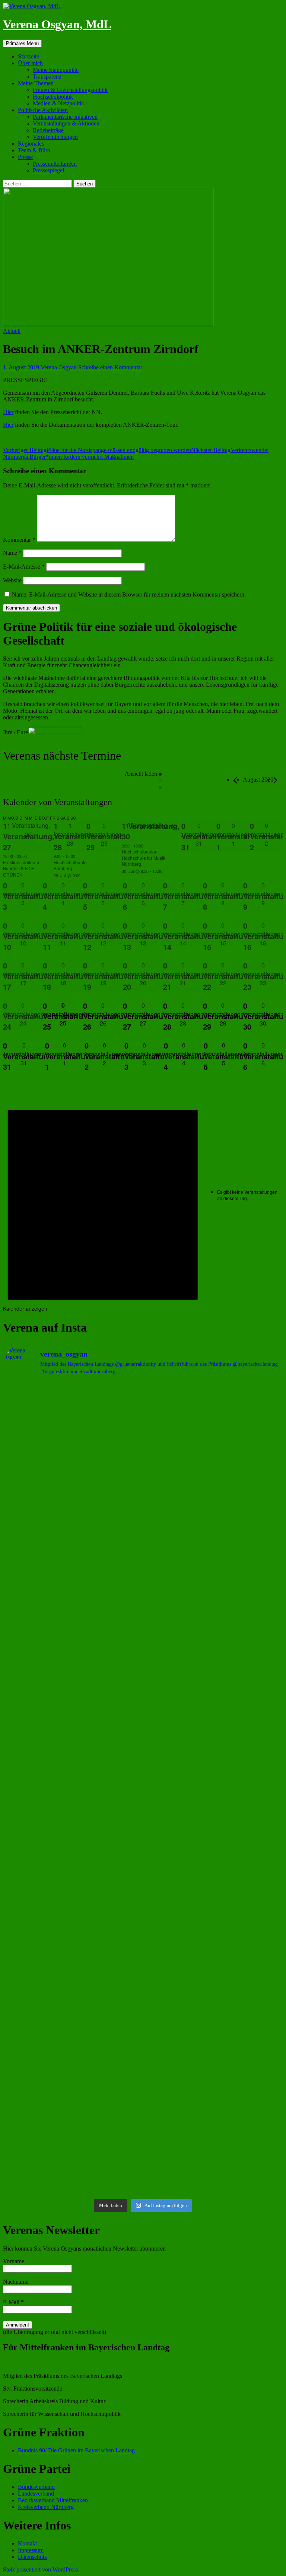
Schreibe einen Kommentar (110, 367)
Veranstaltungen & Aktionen (66, 123)
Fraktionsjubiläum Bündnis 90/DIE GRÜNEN (21, 868)
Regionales (31, 144)
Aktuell (12, 331)
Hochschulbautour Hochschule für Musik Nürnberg (144, 858)
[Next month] (275, 780)
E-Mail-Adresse (24, 567)
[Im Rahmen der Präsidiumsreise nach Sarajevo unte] (214, 1992)
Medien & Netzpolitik (58, 103)
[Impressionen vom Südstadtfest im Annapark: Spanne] (72, 1911)
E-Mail (13, 2302)
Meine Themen (36, 83)
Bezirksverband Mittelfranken (53, 2500)
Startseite (28, 56)
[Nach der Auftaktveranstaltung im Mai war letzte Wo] (72, 2073)
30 (126, 836)
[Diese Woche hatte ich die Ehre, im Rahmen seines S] (72, 1668)
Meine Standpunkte (56, 70)
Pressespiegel (48, 170)
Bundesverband (36, 2487)
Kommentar (19, 540)
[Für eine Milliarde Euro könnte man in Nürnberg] (214, 2154)
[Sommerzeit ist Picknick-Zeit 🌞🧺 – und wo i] (72, 1505)
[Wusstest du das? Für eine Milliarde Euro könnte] (72, 2154)
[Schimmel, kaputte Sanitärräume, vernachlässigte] (72, 1830)
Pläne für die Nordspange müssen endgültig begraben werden (97, 450)
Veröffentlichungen (55, 137)
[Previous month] (235, 780)
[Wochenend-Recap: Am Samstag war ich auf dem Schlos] (214, 2073)
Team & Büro (34, 150)
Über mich (30, 63)
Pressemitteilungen (55, 164)
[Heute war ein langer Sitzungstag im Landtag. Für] (214, 1830)
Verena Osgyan (59, 367)
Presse (25, 157)
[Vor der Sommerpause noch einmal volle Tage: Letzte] (214, 1587)
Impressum (31, 2550)
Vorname (14, 2261)
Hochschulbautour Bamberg (72, 865)
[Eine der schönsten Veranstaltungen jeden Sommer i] (214, 1749)
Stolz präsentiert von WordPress (40, 2569)
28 (58, 847)
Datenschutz (32, 2557)
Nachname (16, 2282)
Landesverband (36, 2494)
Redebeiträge (48, 130)
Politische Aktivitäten (43, 110)
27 (7, 847)
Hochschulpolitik (53, 97)
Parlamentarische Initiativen (65, 117)
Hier (8, 412)
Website (12, 580)
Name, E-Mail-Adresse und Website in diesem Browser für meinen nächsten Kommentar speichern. (129, 594)
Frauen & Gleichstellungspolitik (70, 90)
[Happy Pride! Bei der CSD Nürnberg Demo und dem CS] (72, 1587)
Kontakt (27, 2543)
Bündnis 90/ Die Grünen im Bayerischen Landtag (76, 2450)
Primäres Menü (22, 43)
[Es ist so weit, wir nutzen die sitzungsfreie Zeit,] (214, 1505)
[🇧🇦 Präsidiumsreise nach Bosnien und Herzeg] (72, 1992)
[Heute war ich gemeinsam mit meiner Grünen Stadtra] (214, 1668)
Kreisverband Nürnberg (46, 2507)
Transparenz (47, 77)
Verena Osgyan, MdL (57, 24)
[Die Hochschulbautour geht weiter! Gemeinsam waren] (214, 1425)
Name (12, 553)
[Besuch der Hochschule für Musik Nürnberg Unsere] (72, 1425)
